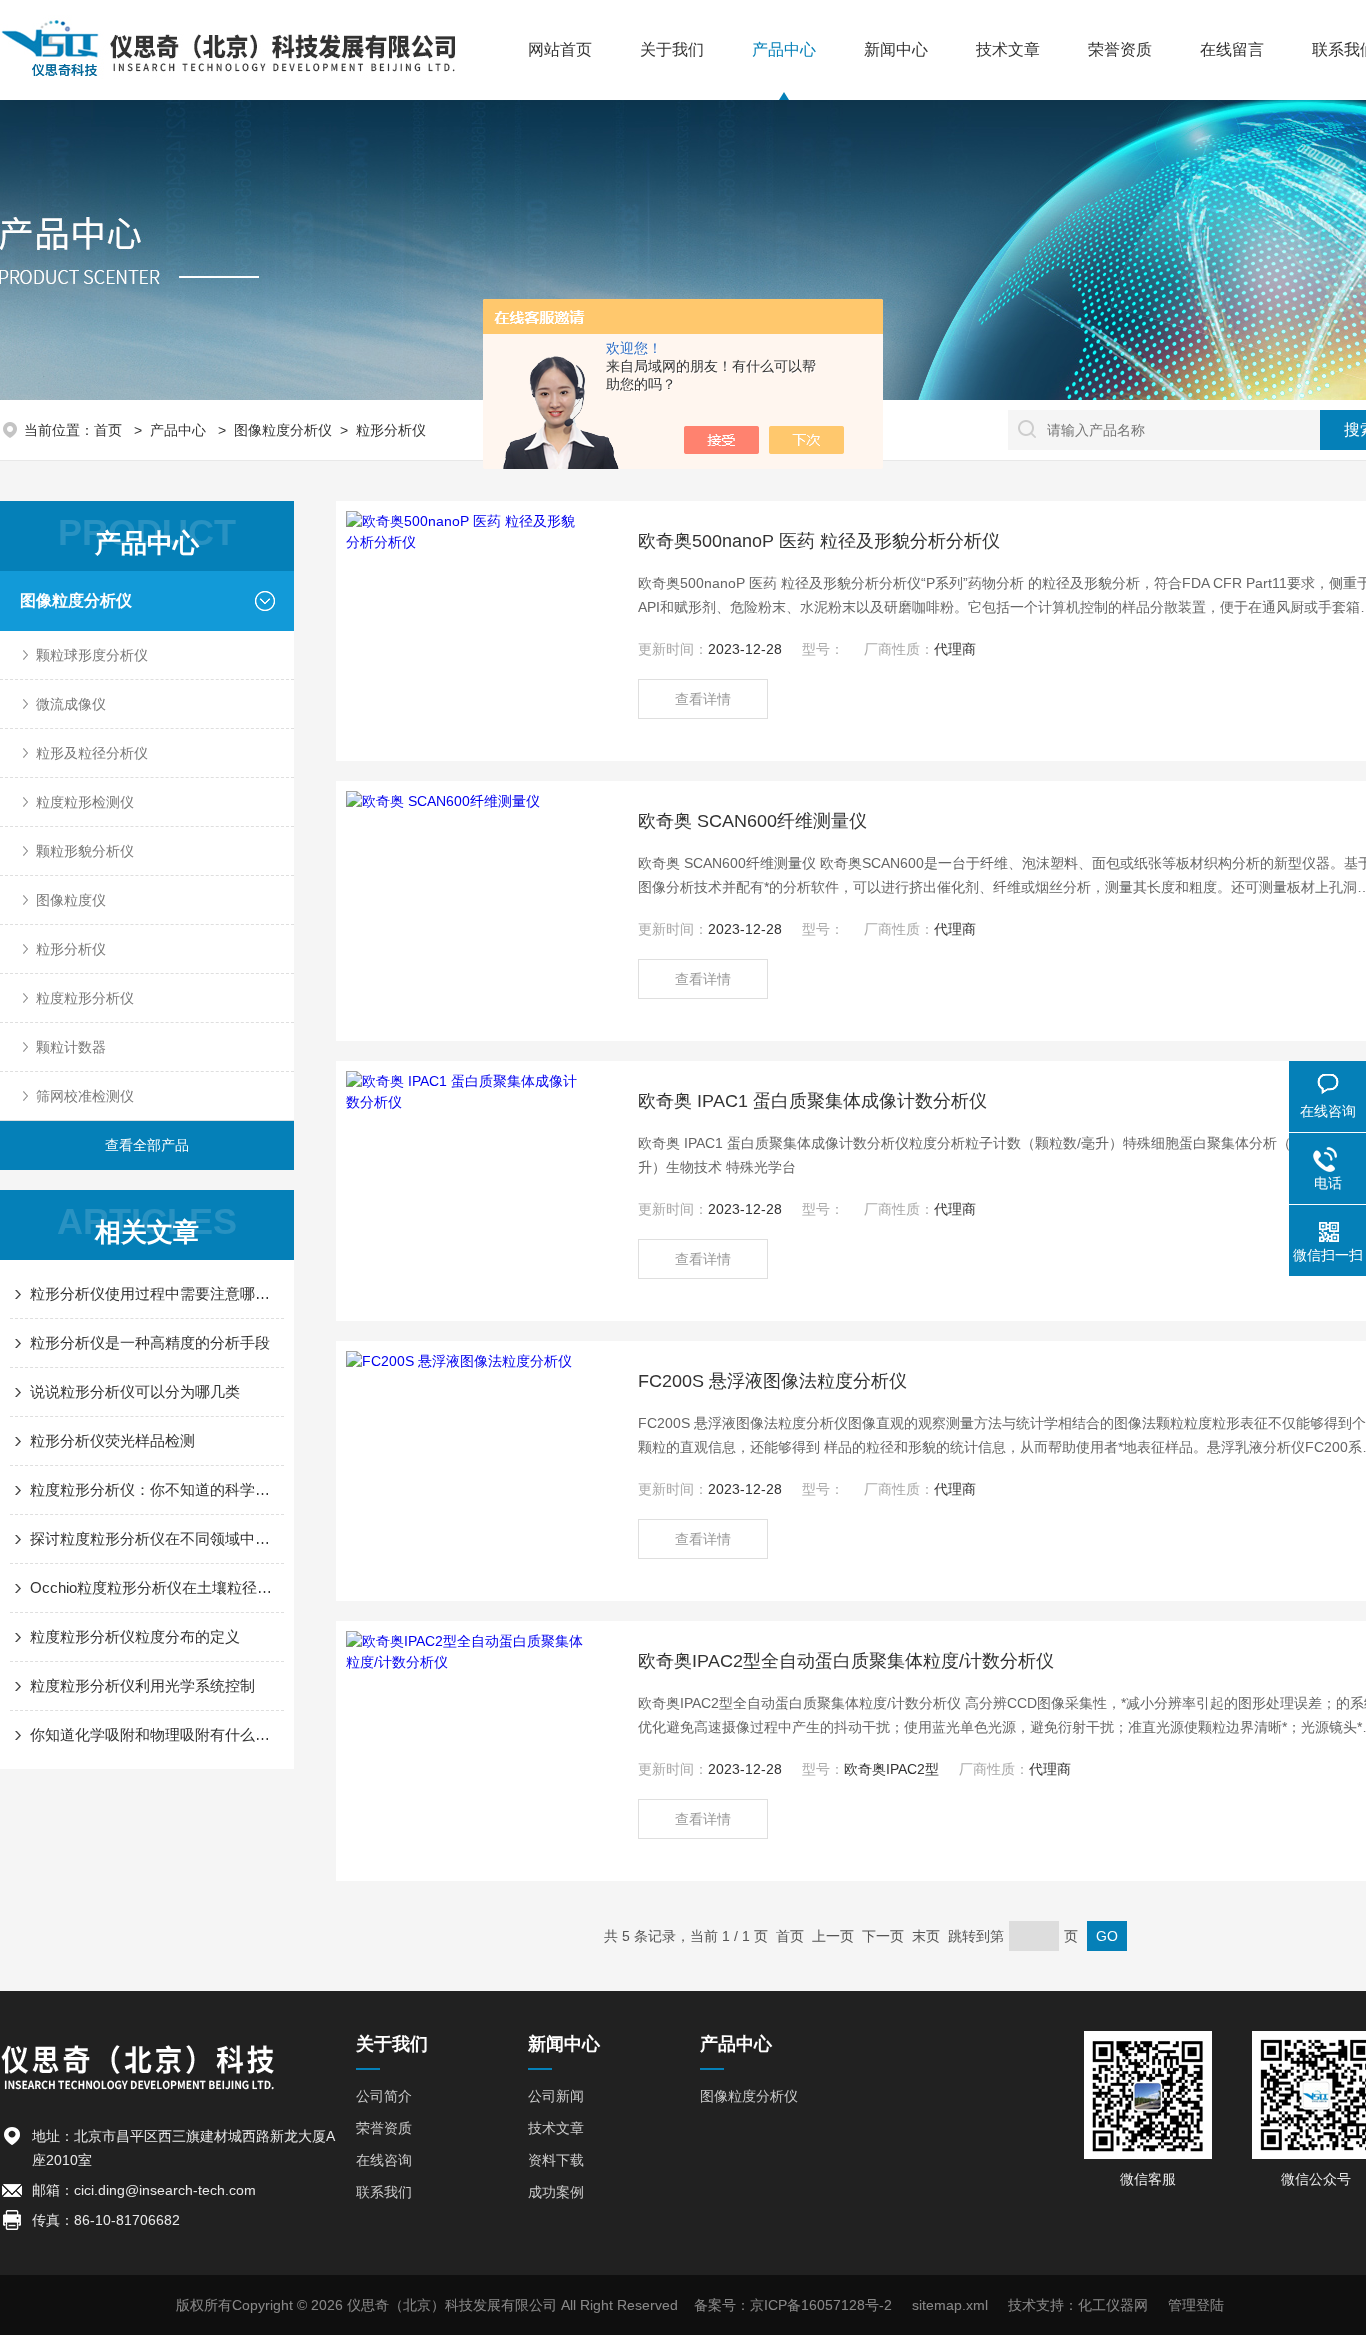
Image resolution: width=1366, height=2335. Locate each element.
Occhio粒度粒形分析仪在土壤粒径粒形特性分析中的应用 (157, 1587)
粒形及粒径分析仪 (92, 753)
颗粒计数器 (71, 1047)
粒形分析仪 (391, 430)
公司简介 (384, 2096)
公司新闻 (556, 2096)
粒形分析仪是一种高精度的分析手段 (150, 1342)
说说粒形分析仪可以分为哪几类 (135, 1391)
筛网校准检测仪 (85, 1096)
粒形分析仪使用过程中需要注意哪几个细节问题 (157, 1293)
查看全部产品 (147, 1145)
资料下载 (556, 2160)
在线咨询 (384, 2160)
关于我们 (672, 49)
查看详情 (703, 699)
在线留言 (1232, 49)
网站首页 (560, 49)
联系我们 (384, 2192)
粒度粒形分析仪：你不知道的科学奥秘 (157, 1489)
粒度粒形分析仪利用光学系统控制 (142, 1685)
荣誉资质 (1120, 49)
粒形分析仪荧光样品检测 (112, 1440)
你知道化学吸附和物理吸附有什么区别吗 (157, 1734)
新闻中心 (896, 49)
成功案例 (556, 2192)
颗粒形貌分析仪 (85, 851)
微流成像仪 (71, 704)
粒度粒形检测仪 (85, 802)
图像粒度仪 (71, 900)
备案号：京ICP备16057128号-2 (793, 2305)
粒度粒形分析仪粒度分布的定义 (135, 1636)
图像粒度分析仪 (283, 430)
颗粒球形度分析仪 (92, 655)
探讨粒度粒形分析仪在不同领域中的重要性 (157, 1538)
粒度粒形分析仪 (85, 998)
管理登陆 (1196, 2305)
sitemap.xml (950, 2305)
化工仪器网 (1113, 2305)
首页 (110, 430)
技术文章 (1008, 49)
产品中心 (784, 49)
